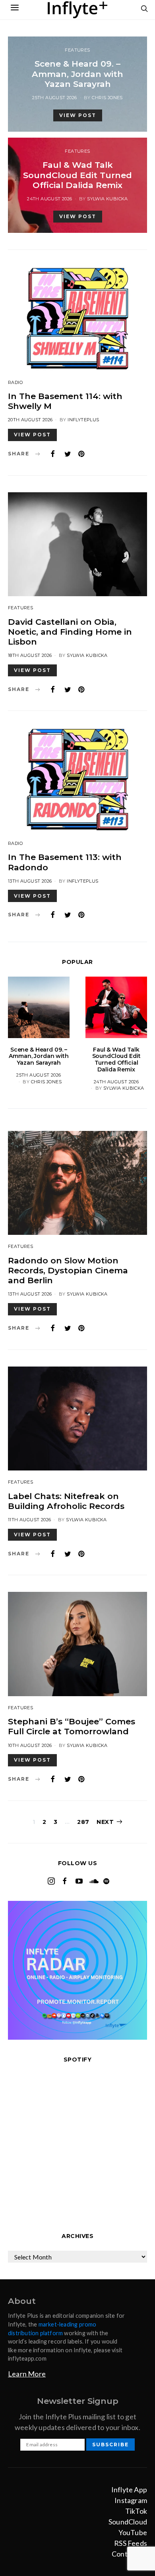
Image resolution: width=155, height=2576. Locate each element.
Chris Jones (107, 98)
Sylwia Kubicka (108, 199)
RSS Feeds (131, 2543)
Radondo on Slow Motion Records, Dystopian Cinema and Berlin (68, 1270)
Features (77, 50)
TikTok (136, 2511)
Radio (15, 382)
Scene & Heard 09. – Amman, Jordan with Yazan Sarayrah (77, 74)
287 (83, 1822)
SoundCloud (128, 2522)
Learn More (27, 2374)
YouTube (133, 2532)
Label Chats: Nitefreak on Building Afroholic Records (66, 1501)
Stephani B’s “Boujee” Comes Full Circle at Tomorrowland (72, 1726)
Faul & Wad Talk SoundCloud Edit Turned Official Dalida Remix (77, 175)
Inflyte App (129, 2490)
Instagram (131, 2500)
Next (105, 1822)
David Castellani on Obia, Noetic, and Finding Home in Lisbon (70, 632)
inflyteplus (83, 420)
